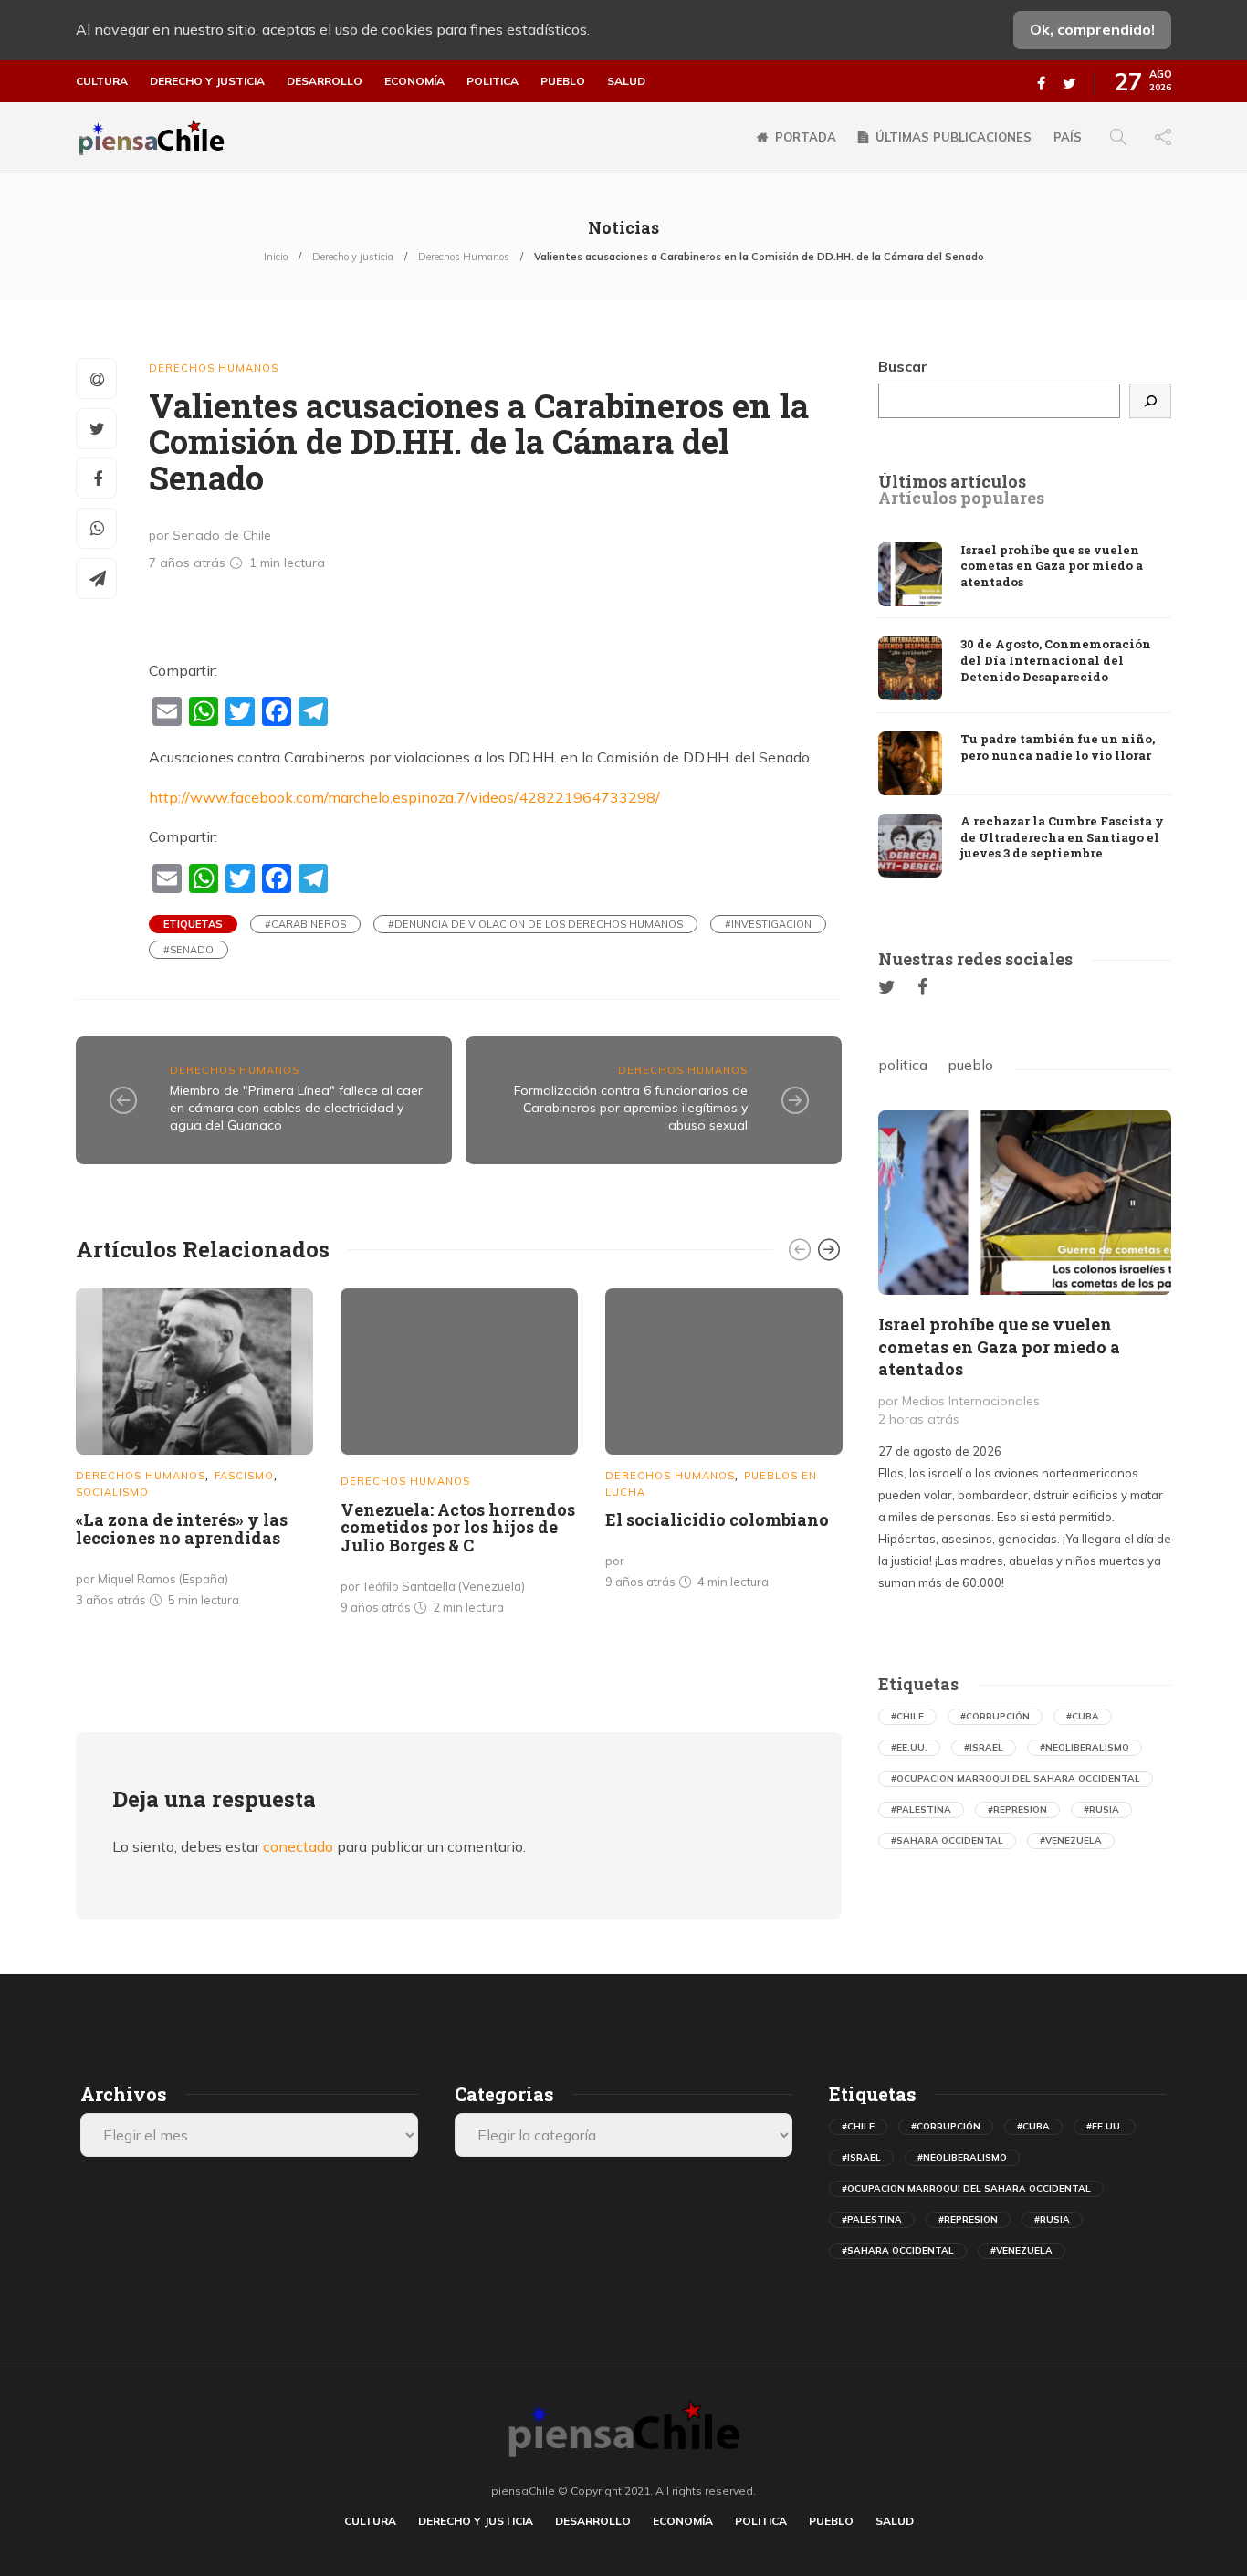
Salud (626, 81)
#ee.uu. (909, 1747)
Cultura (102, 81)
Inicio (276, 257)
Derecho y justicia (207, 81)
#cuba (1083, 1716)
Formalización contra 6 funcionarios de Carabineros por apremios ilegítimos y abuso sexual (631, 1107)
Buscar (903, 366)
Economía (414, 81)
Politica (493, 81)
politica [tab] (903, 1065)
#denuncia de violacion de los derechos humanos (535, 924)
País (1068, 137)
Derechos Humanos (464, 257)
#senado (189, 950)
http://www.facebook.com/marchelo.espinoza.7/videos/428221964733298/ (404, 797)
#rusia (1101, 1809)
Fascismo (244, 1476)
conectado (298, 1846)
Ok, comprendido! (1092, 29)
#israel (984, 1747)
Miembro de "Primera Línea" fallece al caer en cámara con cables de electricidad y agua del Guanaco (296, 1107)
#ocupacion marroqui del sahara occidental (1016, 1778)
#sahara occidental (947, 1840)
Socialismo (112, 1492)
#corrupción (995, 1716)
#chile (907, 1716)
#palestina (921, 1809)
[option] (194, 1452)
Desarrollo (325, 81)
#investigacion (768, 924)
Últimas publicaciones (954, 137)
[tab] (952, 482)
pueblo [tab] (970, 1065)
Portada (806, 137)
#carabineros (305, 924)
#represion (1017, 1809)
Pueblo (563, 81)
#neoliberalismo (1085, 1747)
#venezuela (1071, 1840)
